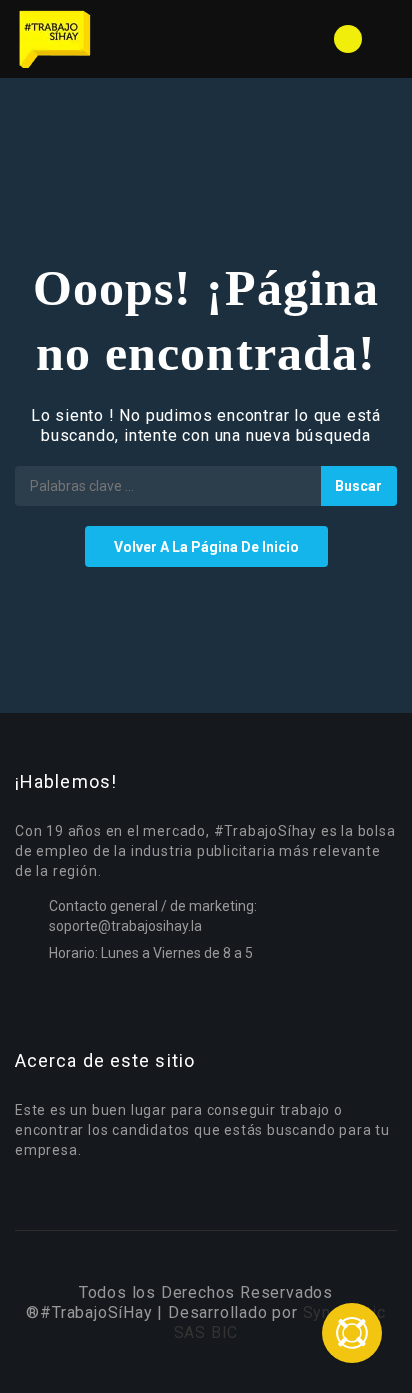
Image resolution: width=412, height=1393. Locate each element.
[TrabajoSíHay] (110, 39)
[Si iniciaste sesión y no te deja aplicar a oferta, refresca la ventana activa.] (352, 1333)
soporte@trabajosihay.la (125, 926)
